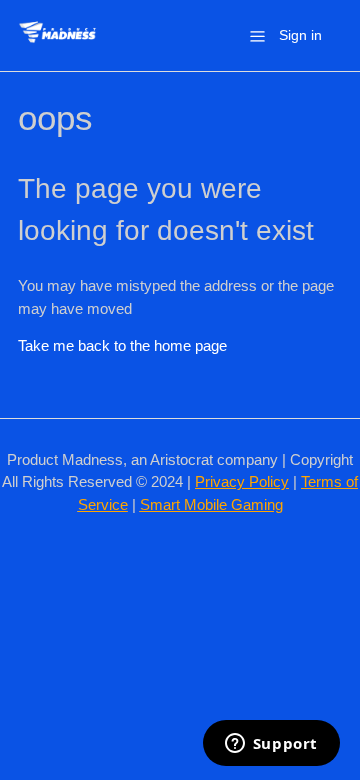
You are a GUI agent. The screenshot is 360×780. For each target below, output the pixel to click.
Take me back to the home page (122, 345)
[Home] (57, 45)
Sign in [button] (300, 35)
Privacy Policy (242, 481)
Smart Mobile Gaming (211, 504)
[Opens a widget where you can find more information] (271, 745)
